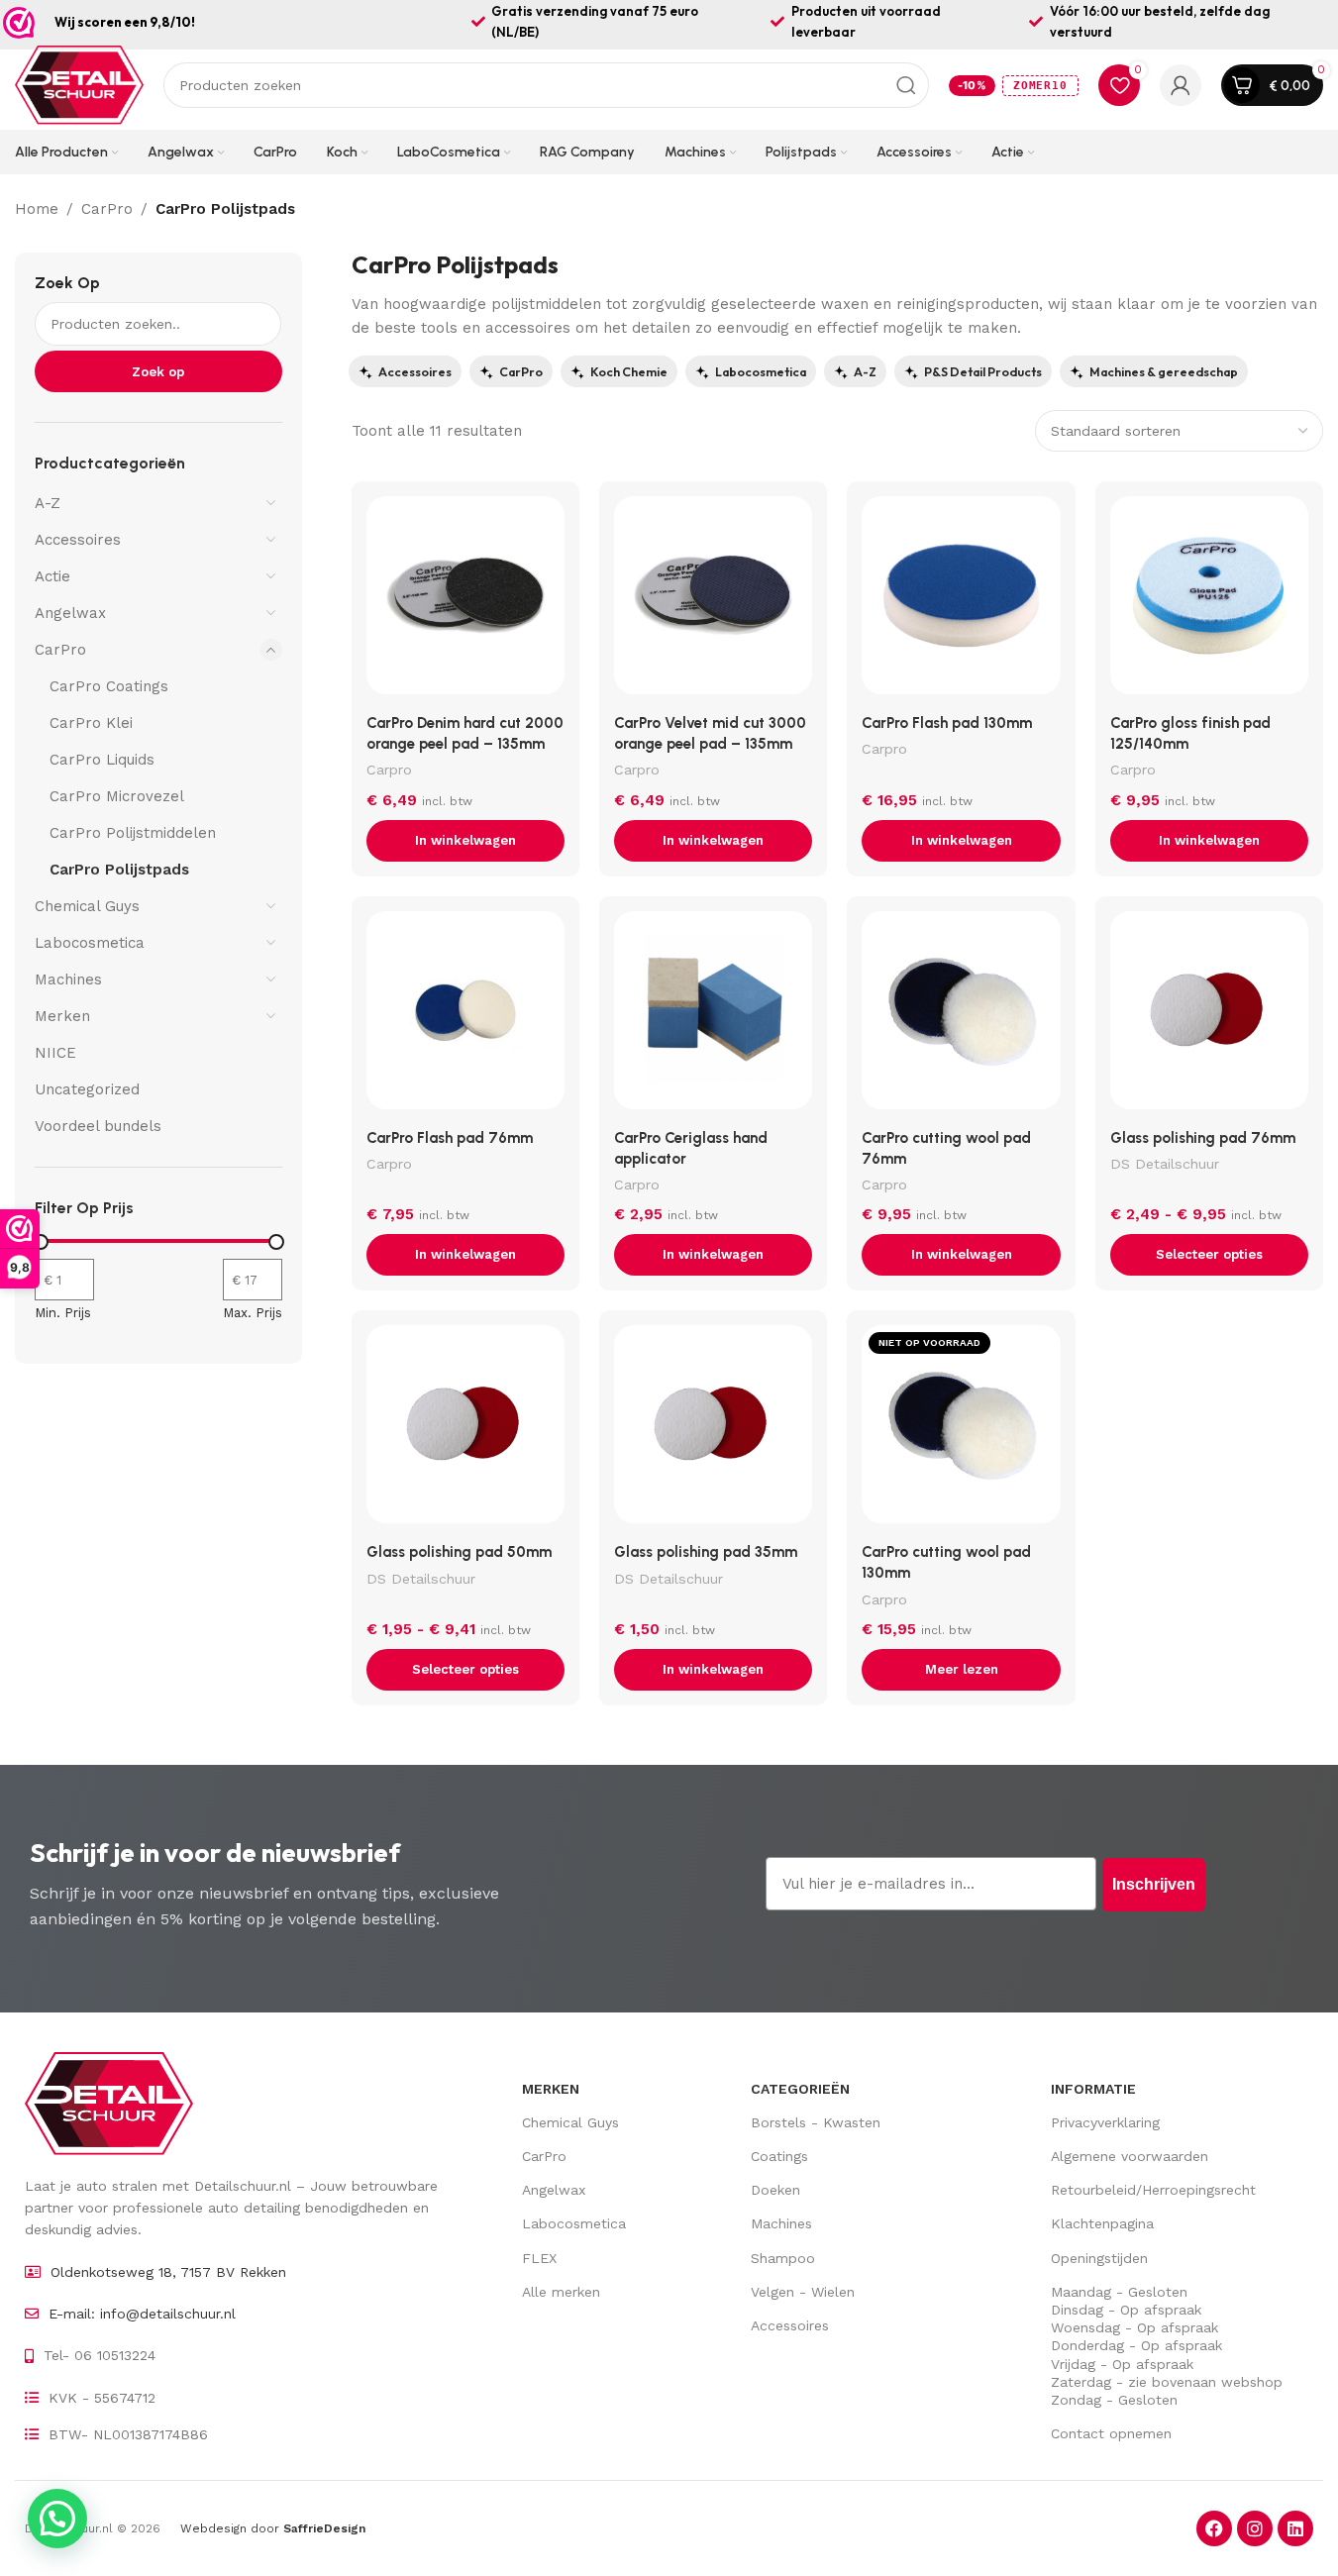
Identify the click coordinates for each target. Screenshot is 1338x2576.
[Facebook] (1214, 2528)
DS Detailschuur (1165, 1164)
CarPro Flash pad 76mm (450, 1138)
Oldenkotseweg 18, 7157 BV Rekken (168, 2272)
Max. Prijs (253, 1313)
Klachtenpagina (1102, 2223)
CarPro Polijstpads (119, 870)
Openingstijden (1099, 2258)
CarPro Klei (91, 723)
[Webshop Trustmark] (19, 23)
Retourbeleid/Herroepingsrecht (1153, 2190)
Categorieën (800, 2089)
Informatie (1093, 2089)
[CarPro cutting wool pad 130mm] (961, 1429)
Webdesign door (273, 2528)
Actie (52, 576)
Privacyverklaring (1105, 2122)
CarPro (107, 209)
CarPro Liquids (102, 760)
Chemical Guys (87, 906)
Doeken (775, 2190)
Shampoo (783, 2258)
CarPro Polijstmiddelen (133, 833)
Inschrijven (1154, 1884)
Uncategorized (87, 1089)
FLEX (539, 2258)
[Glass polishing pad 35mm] (713, 1429)
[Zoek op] (906, 85)
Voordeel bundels (98, 1126)
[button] (465, 841)
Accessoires (78, 540)
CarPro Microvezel (117, 796)
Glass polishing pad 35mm (706, 1552)
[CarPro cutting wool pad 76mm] (961, 1015)
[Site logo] (79, 84)
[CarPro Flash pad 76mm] (465, 1015)
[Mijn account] (1181, 85)
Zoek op (67, 283)
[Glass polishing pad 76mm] (1209, 1015)
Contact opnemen (1111, 2433)
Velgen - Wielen (803, 2292)
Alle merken (561, 2292)
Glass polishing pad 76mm (1203, 1138)
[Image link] (109, 2102)
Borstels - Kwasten (816, 2122)
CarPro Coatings (109, 686)
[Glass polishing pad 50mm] (465, 1429)
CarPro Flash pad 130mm (947, 723)
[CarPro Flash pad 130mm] (961, 600)
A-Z (48, 503)
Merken (62, 1016)
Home (37, 209)
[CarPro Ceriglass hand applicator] (713, 1015)
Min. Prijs (63, 1313)
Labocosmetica (90, 943)
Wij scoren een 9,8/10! (125, 22)
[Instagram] (1255, 2528)
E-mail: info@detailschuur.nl (142, 2314)
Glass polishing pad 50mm (459, 1552)
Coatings (779, 2156)
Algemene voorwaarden (1130, 2156)
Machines (68, 979)
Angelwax (70, 613)
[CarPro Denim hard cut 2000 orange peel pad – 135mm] (465, 600)
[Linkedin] (1295, 2528)
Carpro (389, 770)
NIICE (55, 1053)
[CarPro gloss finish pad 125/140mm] (1209, 600)
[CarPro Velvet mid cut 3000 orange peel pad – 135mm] (713, 600)
